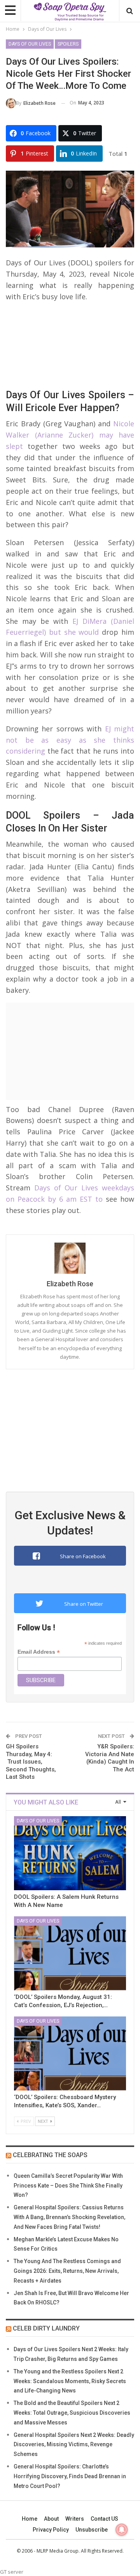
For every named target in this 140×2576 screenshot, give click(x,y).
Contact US (104, 2519)
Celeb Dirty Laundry (46, 2328)
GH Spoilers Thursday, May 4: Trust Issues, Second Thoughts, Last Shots (31, 1762)
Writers (75, 2519)
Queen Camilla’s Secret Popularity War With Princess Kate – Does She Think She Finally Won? (68, 2186)
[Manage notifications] (122, 2530)
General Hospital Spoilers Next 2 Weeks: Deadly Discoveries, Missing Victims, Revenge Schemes (74, 2445)
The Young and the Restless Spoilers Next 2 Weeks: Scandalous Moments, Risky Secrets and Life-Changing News (70, 2381)
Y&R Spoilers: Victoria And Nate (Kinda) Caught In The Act (110, 1758)
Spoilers (68, 44)
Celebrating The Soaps (50, 2155)
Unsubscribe (92, 2530)
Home (30, 2519)
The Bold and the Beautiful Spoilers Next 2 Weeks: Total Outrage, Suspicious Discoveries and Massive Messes (72, 2413)
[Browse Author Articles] (70, 1258)
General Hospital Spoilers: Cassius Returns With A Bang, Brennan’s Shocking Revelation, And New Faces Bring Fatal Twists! (69, 2217)
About (51, 2519)
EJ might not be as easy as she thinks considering (70, 740)
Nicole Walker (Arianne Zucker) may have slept (70, 435)
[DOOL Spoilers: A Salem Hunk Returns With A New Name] (70, 1853)
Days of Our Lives (30, 44)
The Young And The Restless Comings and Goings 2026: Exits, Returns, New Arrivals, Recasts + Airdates (67, 2271)
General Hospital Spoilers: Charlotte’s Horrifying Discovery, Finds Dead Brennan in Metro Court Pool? (70, 2476)
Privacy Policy (51, 2530)
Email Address (39, 1652)
